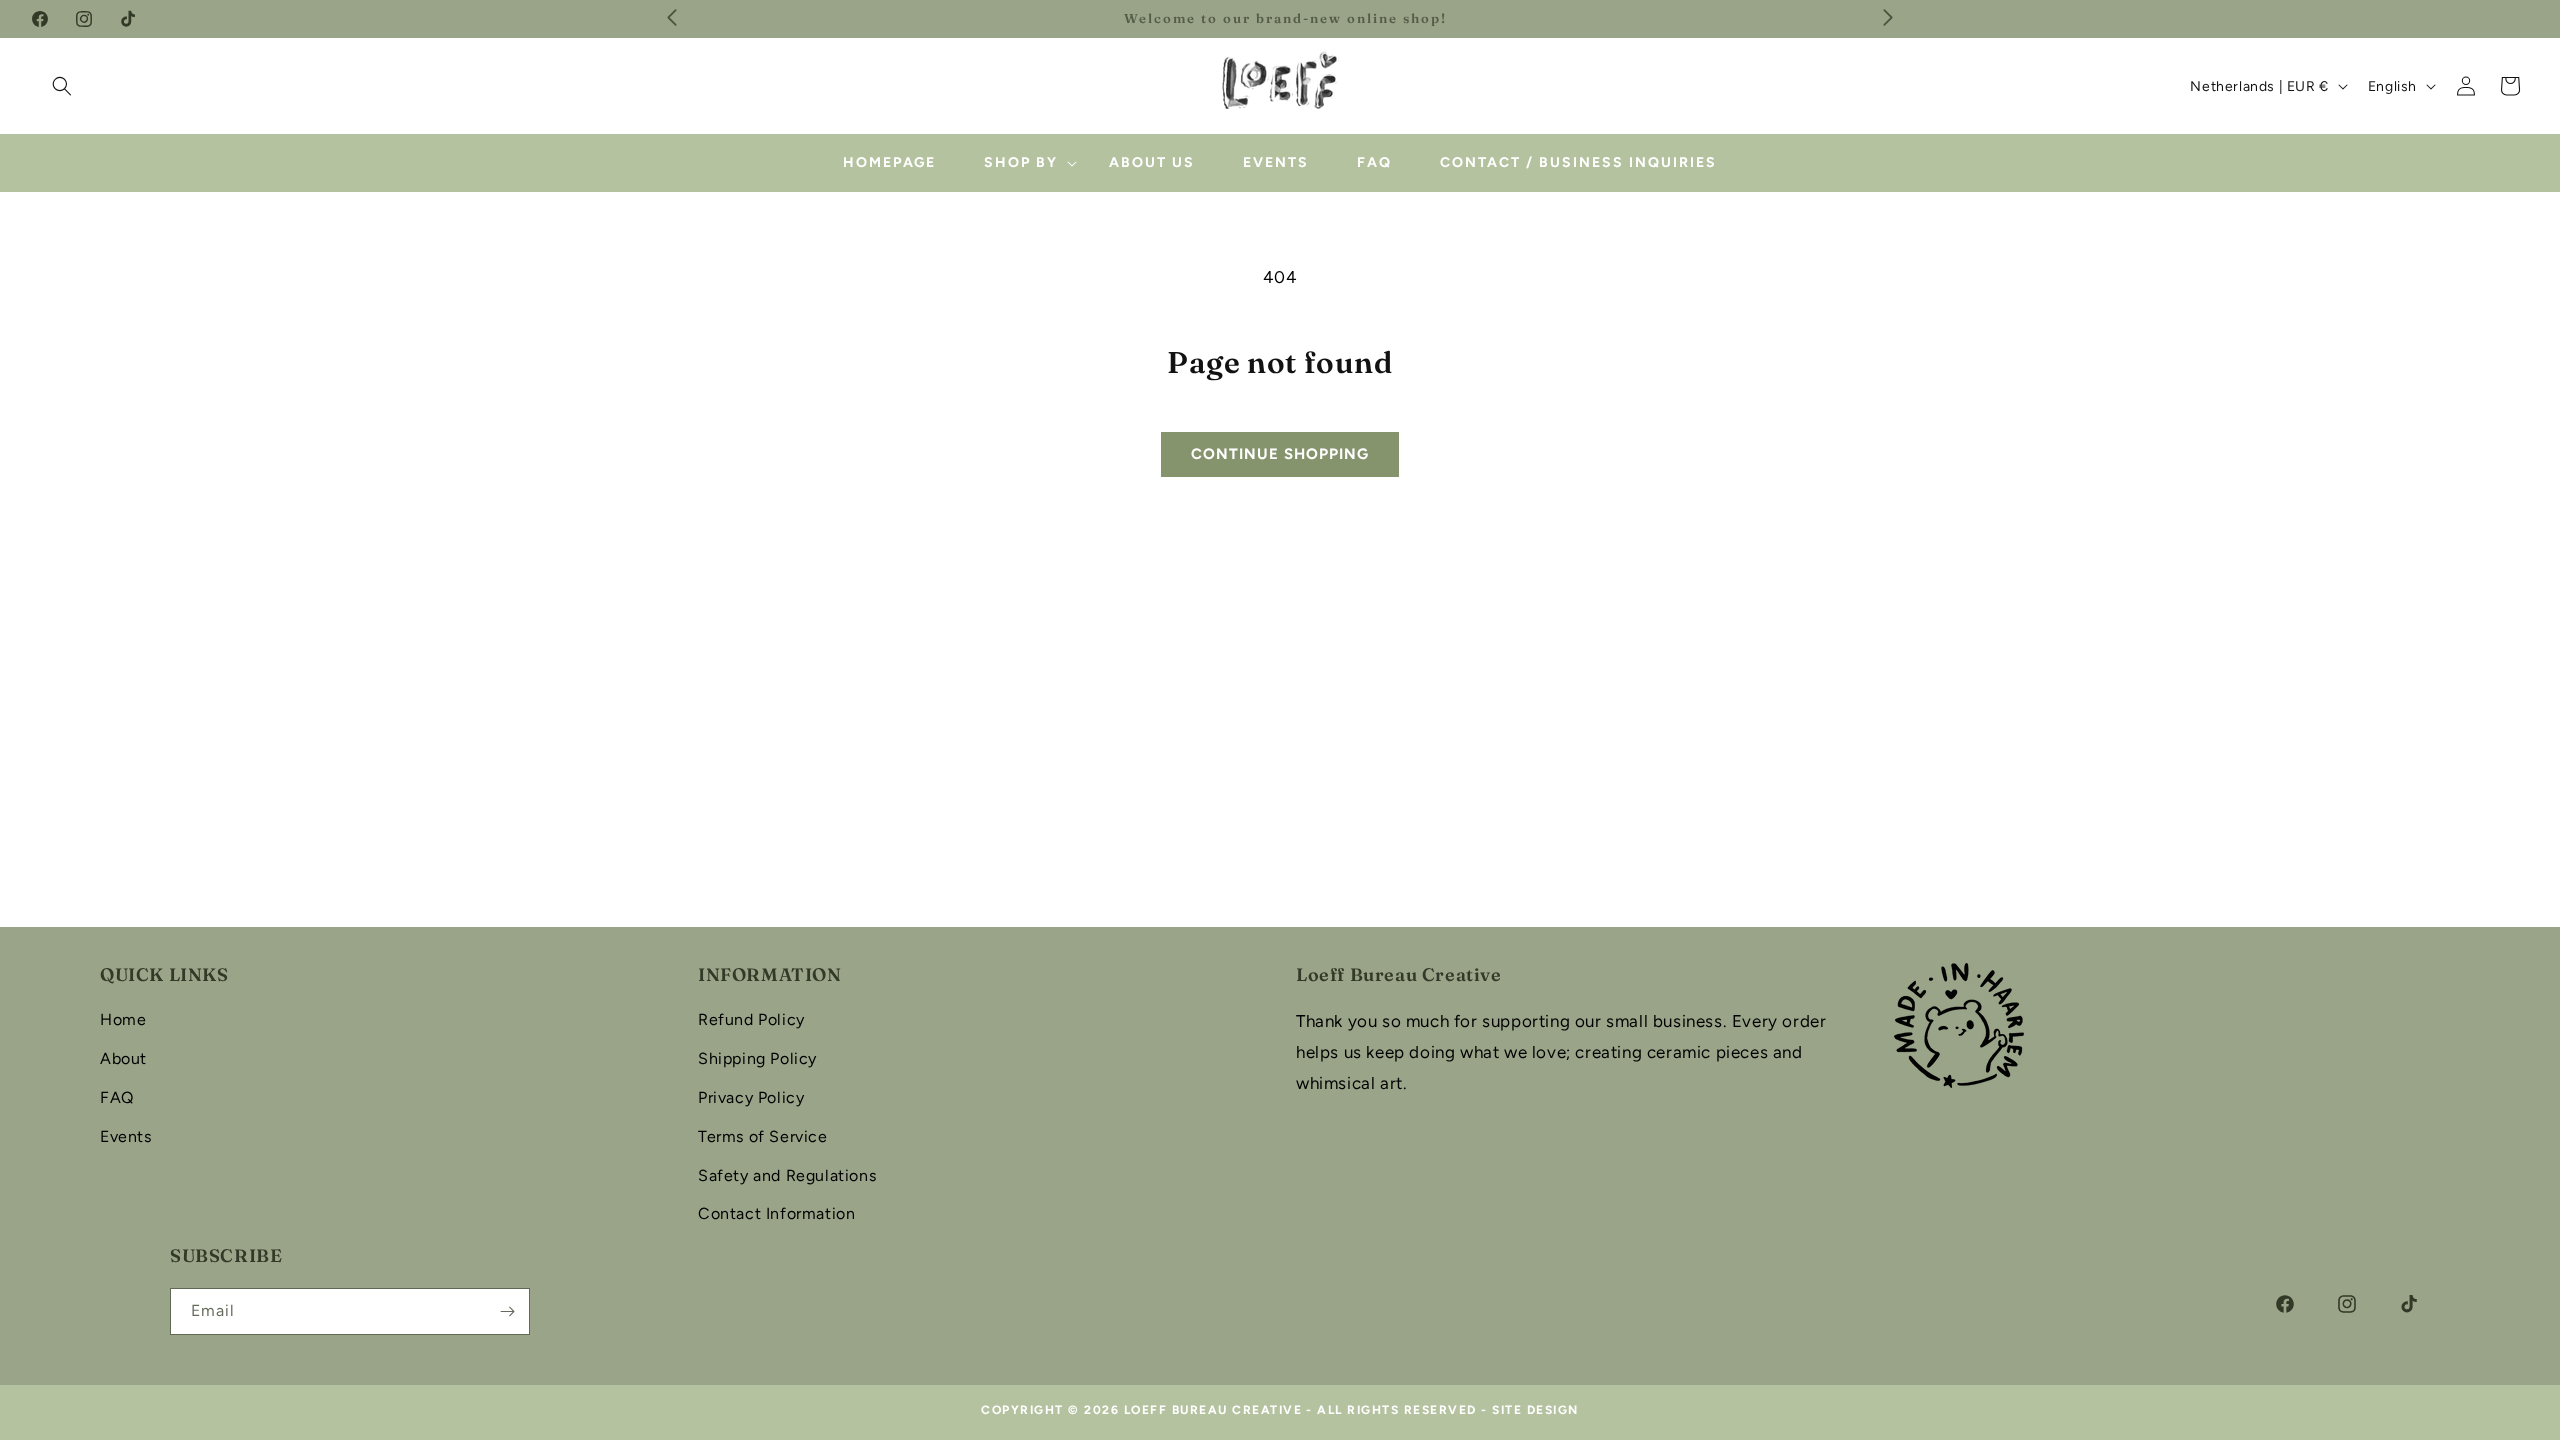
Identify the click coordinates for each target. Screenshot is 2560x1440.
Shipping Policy (757, 1058)
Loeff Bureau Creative (1213, 1410)
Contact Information (776, 1213)
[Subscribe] (507, 1311)
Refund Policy (751, 1019)
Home (123, 1019)
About (123, 1058)
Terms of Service (763, 1136)
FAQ (117, 1097)
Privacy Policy (751, 1097)
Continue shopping (1280, 454)
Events (126, 1136)
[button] (62, 86)
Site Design (1535, 1410)
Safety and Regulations (787, 1175)
